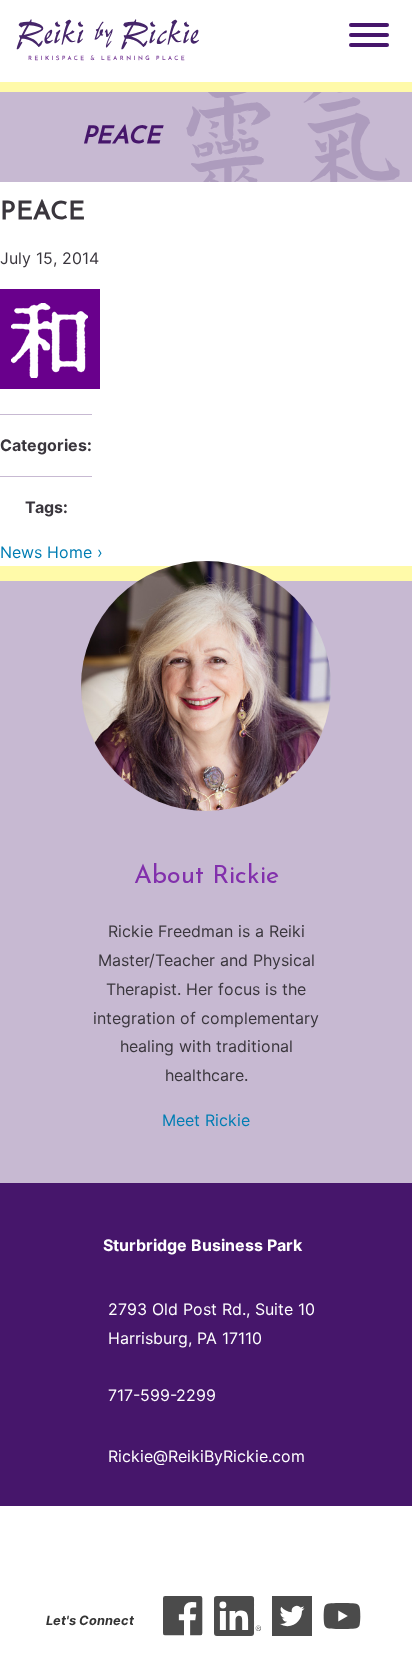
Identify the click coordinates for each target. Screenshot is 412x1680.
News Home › (51, 552)
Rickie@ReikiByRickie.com (206, 1456)
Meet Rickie (206, 1120)
